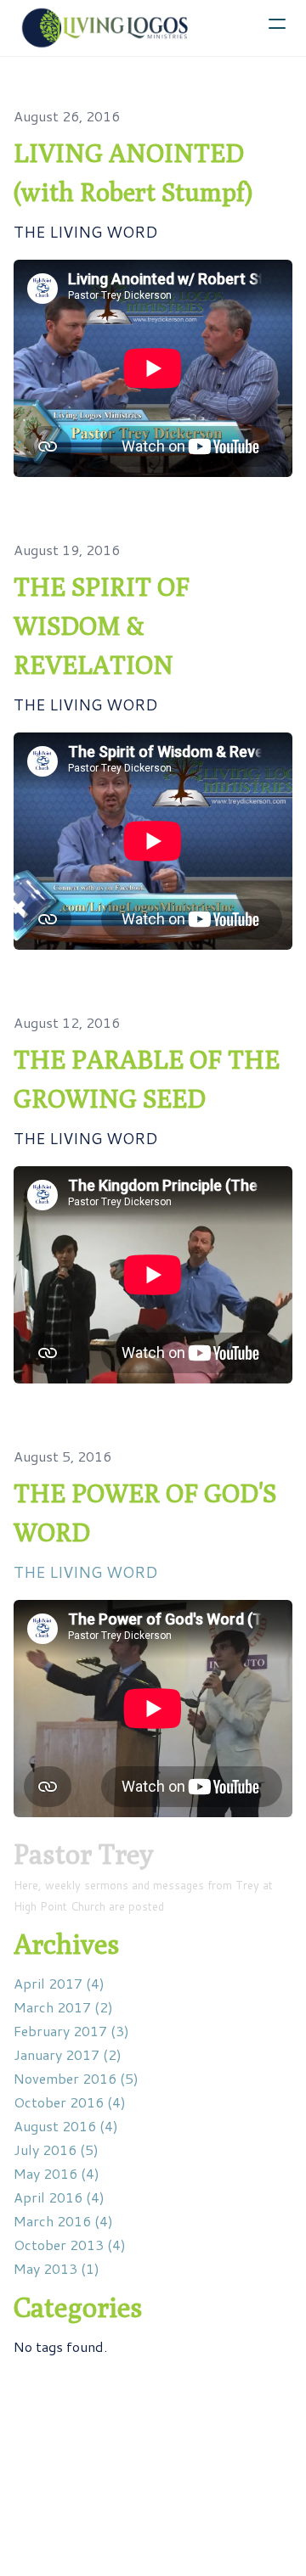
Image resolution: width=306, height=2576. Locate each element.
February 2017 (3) (71, 2031)
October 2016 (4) (70, 2102)
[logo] (105, 28)
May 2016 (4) (57, 2173)
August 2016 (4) (66, 2126)
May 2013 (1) (57, 2268)
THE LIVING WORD (86, 1572)
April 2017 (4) (59, 1983)
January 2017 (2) (68, 2054)
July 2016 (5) (56, 2149)
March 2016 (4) (63, 2221)
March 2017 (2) (63, 2007)
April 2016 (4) (59, 2197)
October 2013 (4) (70, 2245)
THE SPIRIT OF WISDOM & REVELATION (102, 626)
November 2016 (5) (76, 2078)
